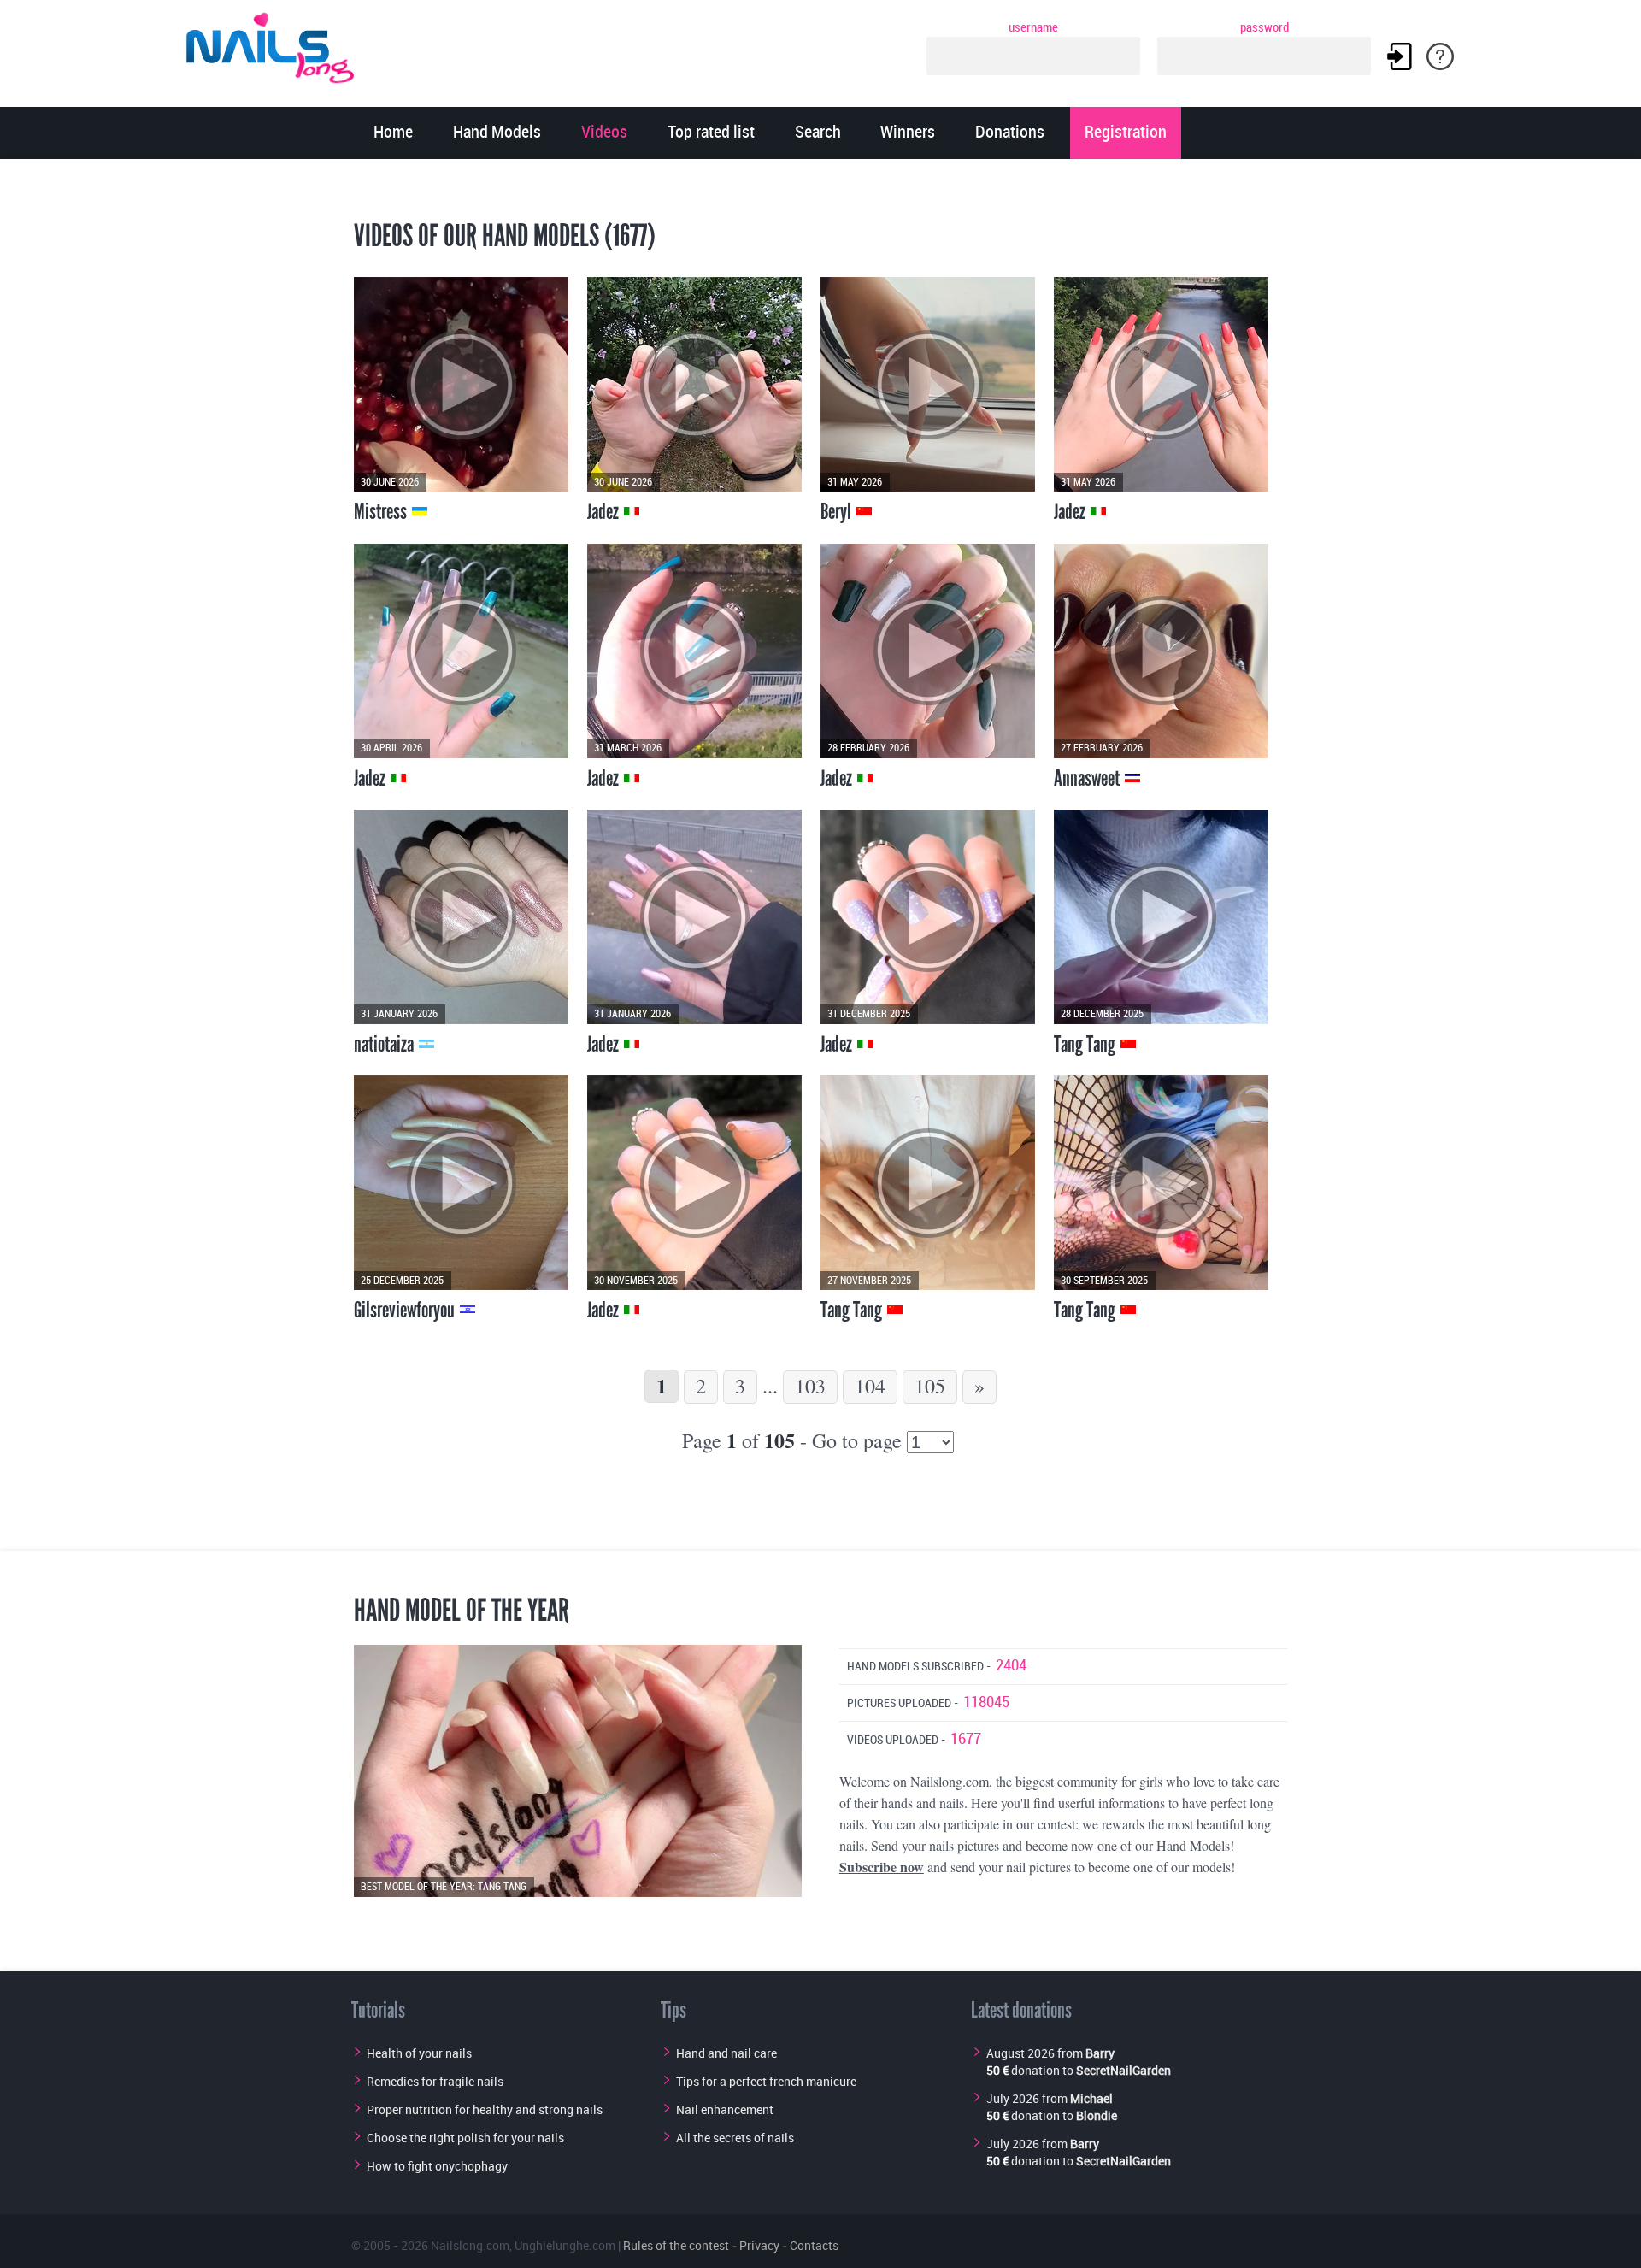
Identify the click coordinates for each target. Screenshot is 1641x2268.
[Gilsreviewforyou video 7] (461, 1183)
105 (930, 1386)
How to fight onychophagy (437, 2166)
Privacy (759, 2245)
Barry (1100, 2053)
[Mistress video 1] (461, 384)
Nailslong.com (470, 2245)
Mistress (382, 511)
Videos (604, 133)
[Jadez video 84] (1161, 384)
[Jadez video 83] (461, 651)
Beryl (838, 511)
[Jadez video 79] (928, 917)
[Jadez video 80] (694, 917)
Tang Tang (1086, 1044)
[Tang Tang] (578, 1771)
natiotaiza (385, 1044)
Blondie (1097, 2115)
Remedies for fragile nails (435, 2081)
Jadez (605, 511)
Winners (908, 133)
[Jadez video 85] (694, 384)
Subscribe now (882, 1867)
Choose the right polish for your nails (465, 2138)
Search (818, 133)
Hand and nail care (726, 2053)
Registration (1126, 133)
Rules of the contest (676, 2245)
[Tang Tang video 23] (1161, 1183)
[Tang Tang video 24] (928, 1183)
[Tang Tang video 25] (1161, 917)
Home (393, 133)
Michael (1091, 2098)
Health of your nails (419, 2053)
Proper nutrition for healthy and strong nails (485, 2109)
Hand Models (497, 133)
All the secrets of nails (735, 2138)
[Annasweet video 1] (1161, 651)
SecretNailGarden (1123, 2070)
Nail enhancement (725, 2109)
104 (870, 1386)
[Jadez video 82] (694, 651)
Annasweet (1088, 778)
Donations (1010, 133)
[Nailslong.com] (278, 45)
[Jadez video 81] (928, 651)
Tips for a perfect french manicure (766, 2081)
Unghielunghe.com (565, 2245)
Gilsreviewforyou (406, 1310)
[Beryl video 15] (928, 384)
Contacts (814, 2245)
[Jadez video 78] (694, 1183)
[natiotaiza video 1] (461, 917)
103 (810, 1386)
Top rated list (711, 133)
